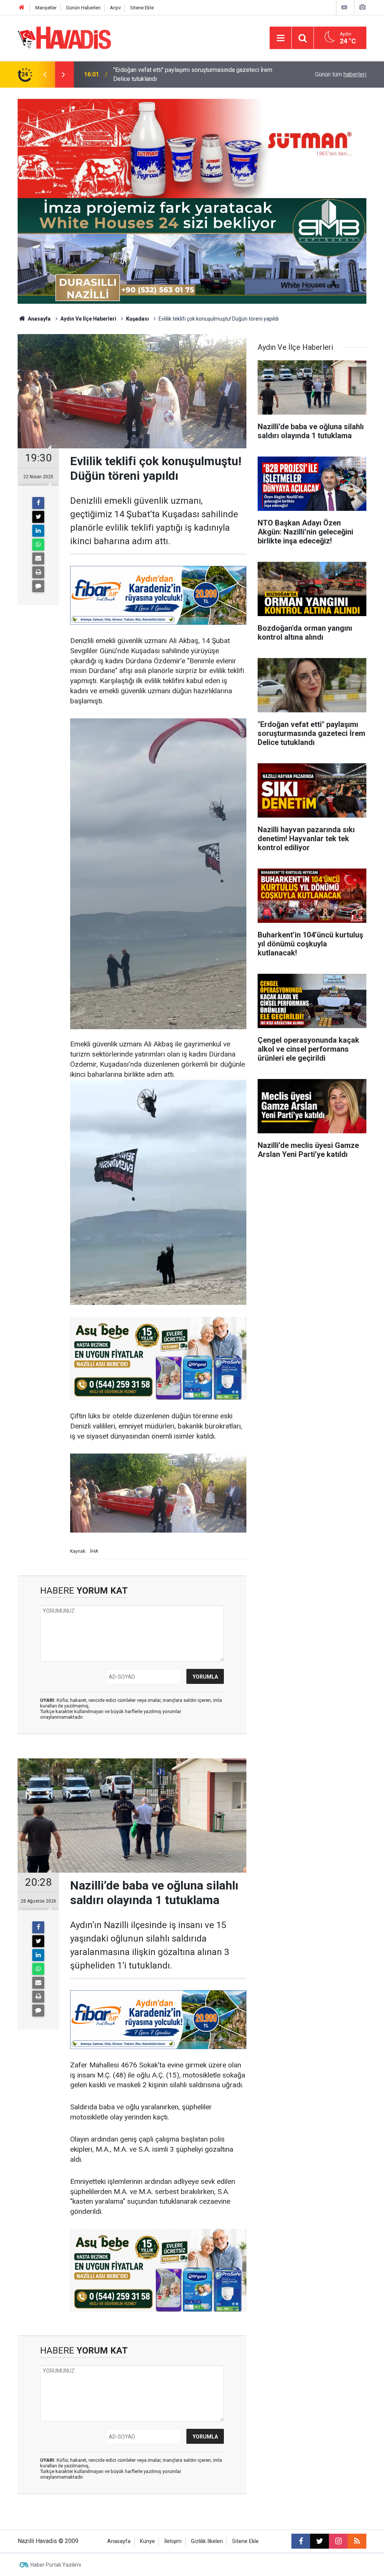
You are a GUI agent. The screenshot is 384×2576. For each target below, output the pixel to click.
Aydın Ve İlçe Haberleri (88, 319)
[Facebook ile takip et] (301, 2541)
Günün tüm (341, 74)
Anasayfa (39, 319)
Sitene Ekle (142, 8)
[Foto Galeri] (362, 7)
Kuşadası (137, 319)
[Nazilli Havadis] (64, 37)
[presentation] (45, 75)
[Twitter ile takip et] (319, 2541)
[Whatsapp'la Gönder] (38, 545)
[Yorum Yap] (38, 586)
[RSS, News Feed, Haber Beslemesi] (357, 2541)
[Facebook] (38, 503)
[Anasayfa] (22, 8)
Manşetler (46, 8)
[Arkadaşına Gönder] (38, 558)
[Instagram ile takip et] (338, 2541)
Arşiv (115, 8)
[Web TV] (344, 7)
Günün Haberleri (83, 8)
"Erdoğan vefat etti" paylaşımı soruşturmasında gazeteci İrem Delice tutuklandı (193, 74)
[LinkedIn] (38, 531)
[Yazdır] (38, 572)
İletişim (173, 2541)
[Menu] (280, 38)
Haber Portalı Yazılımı (56, 2565)
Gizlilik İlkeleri (207, 2541)
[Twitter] (38, 517)
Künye (147, 2541)
